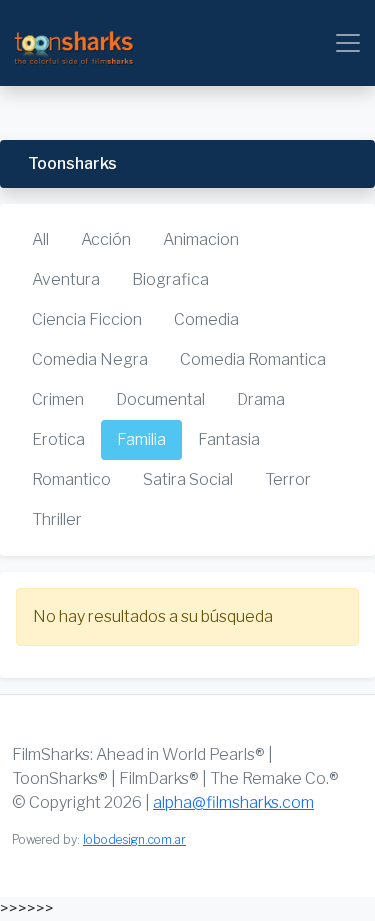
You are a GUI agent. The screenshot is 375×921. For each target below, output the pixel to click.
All (40, 239)
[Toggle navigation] (348, 43)
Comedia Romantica (253, 359)
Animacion (201, 239)
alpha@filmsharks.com (233, 802)
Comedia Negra (90, 359)
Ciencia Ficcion (87, 319)
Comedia (206, 319)
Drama (261, 399)
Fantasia (229, 439)
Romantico (71, 479)
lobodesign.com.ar (134, 839)
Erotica (58, 439)
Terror (288, 479)
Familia (141, 439)
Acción (106, 239)
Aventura (66, 279)
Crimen (58, 399)
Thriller (57, 519)
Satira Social (188, 479)
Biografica (170, 279)
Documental (160, 399)
